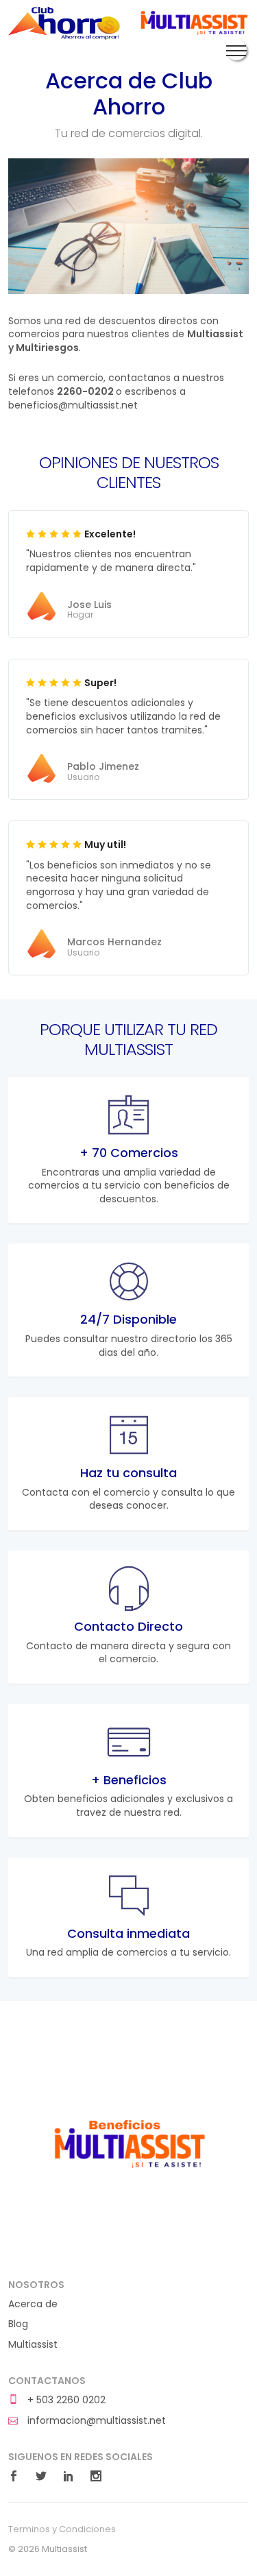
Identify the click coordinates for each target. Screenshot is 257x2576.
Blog (18, 2324)
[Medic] (128, 2141)
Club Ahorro (64, 23)
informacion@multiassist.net (95, 2421)
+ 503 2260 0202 (65, 2400)
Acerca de (33, 2304)
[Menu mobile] (236, 50)
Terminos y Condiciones (62, 2529)
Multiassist (193, 23)
